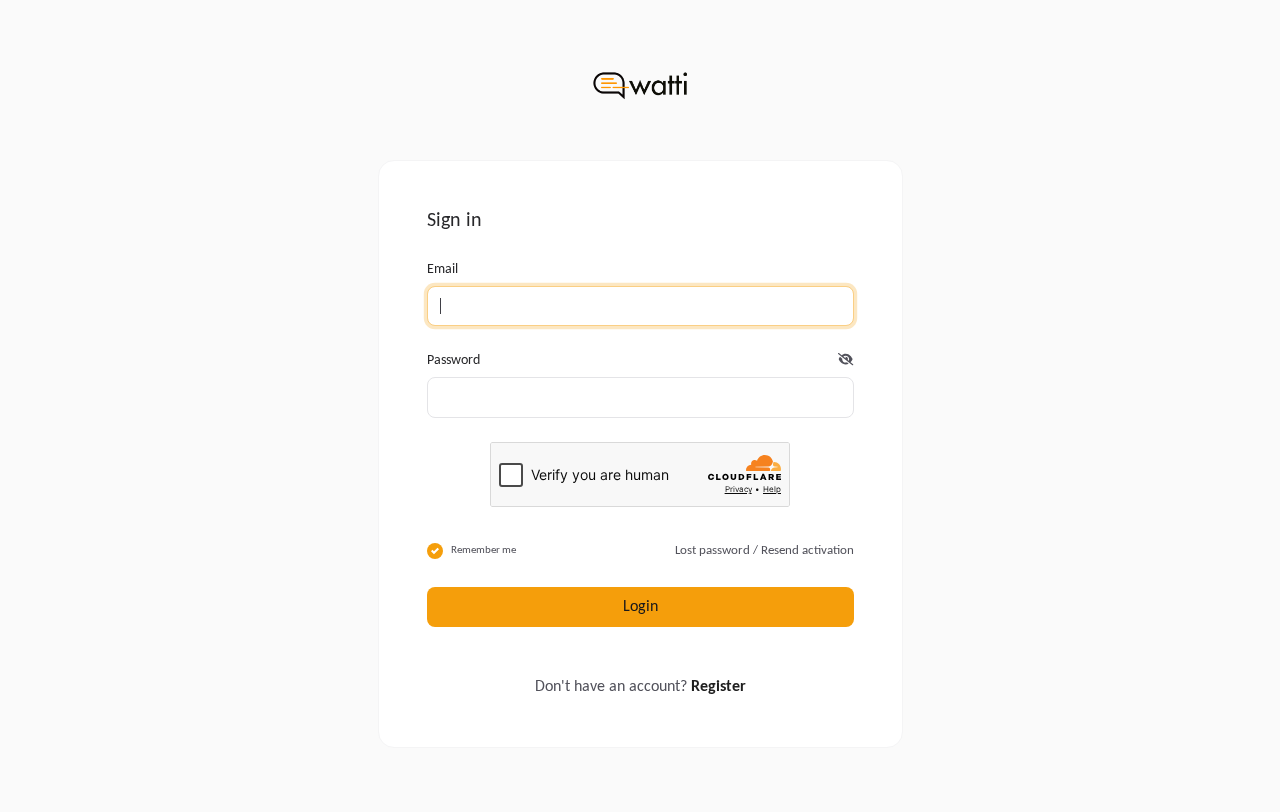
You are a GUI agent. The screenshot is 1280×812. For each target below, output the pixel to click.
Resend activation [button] (807, 550)
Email (442, 269)
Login (640, 607)
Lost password (712, 550)
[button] (845, 360)
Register (718, 687)
